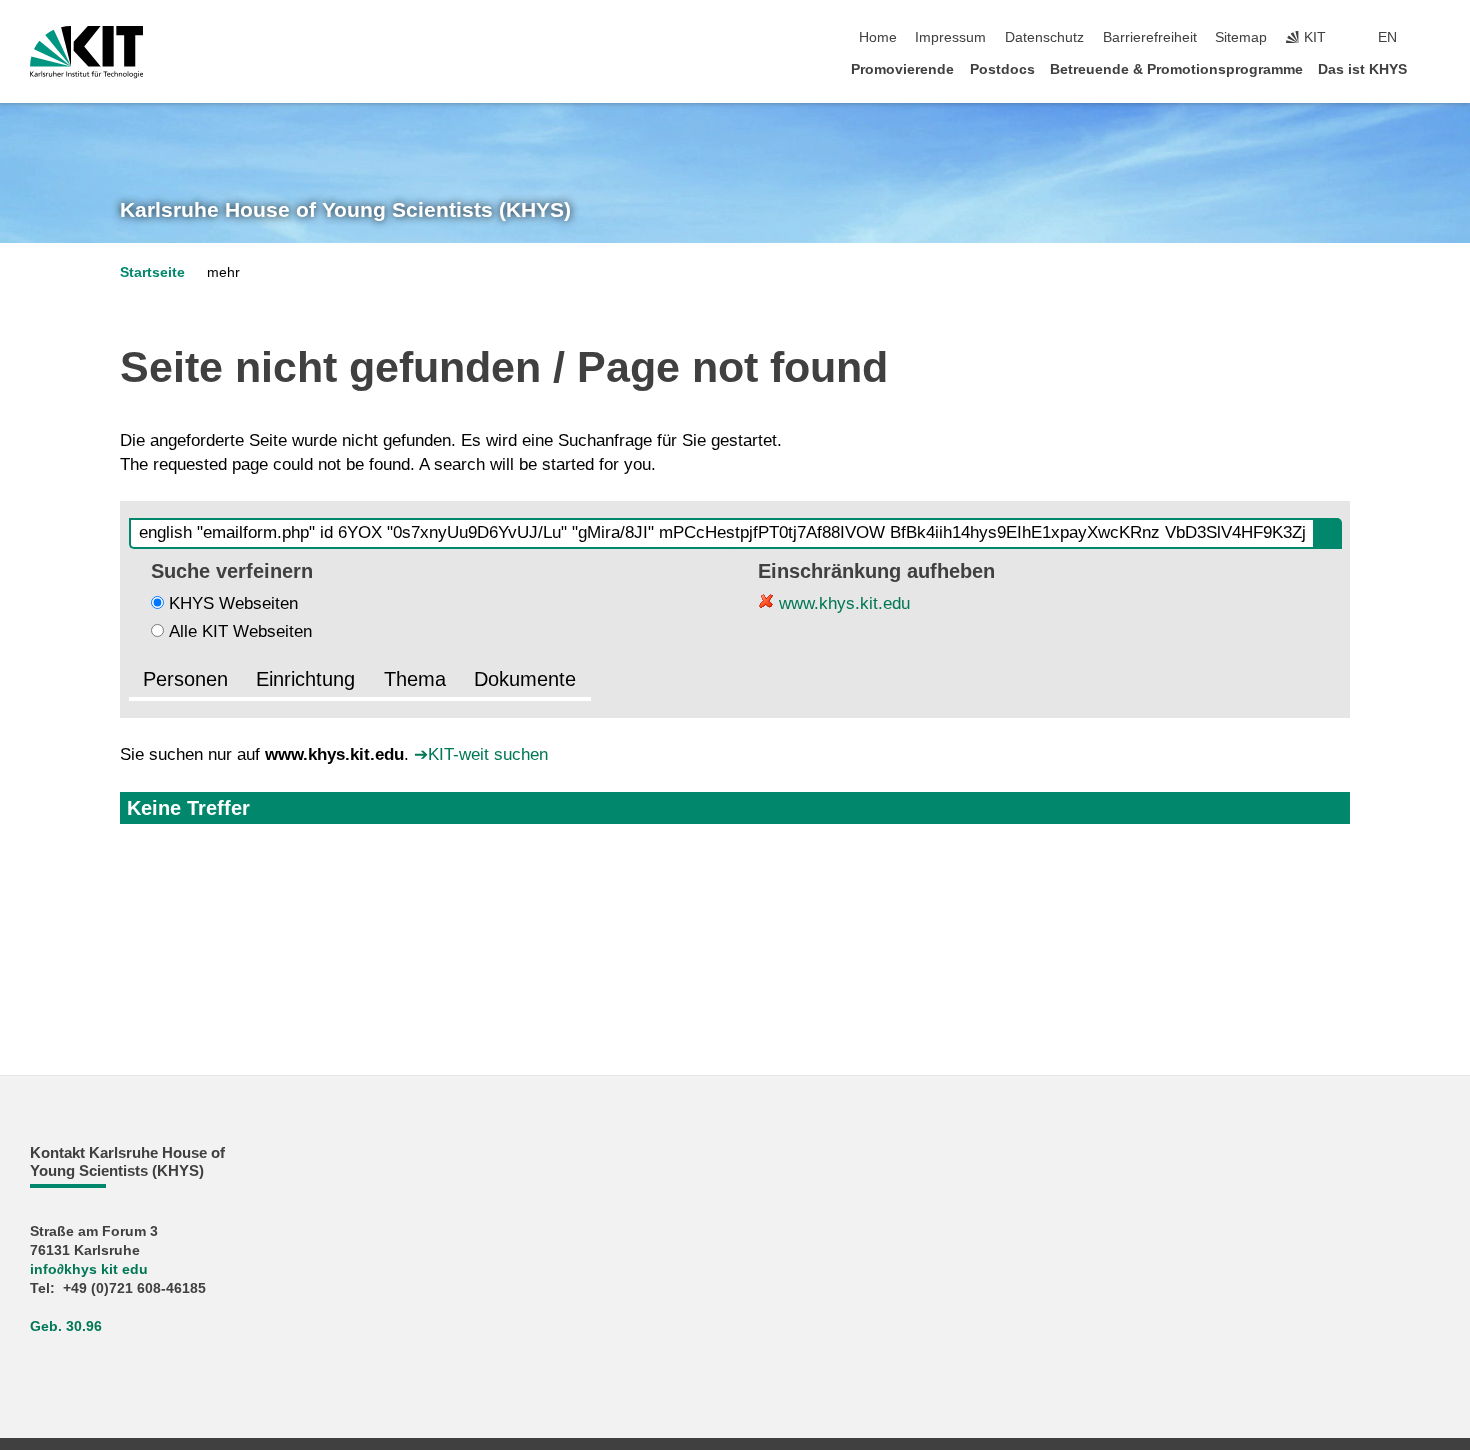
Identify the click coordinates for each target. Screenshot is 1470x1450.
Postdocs (1002, 69)
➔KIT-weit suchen (481, 754)
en (1387, 37)
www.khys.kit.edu (842, 603)
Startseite (152, 272)
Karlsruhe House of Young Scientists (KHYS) (345, 210)
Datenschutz (1044, 37)
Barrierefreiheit (1150, 37)
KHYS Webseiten (233, 603)
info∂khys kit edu (89, 1269)
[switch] (1434, 38)
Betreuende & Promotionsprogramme (1176, 69)
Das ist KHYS (1362, 69)
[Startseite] (1434, 68)
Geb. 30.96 (66, 1326)
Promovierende (902, 69)
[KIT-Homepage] (86, 52)
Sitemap (1241, 37)
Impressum (950, 37)
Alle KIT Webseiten (240, 631)
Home (878, 37)
